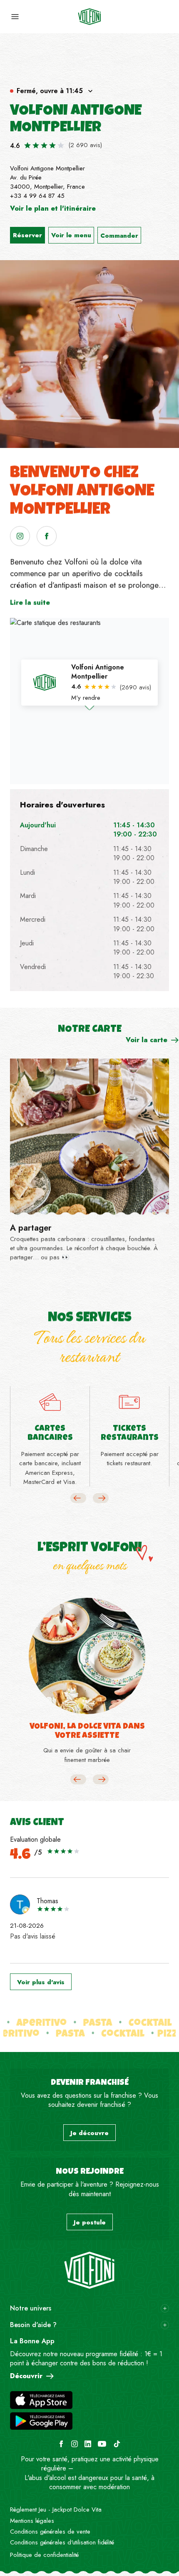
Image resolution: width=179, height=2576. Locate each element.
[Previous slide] (78, 1498)
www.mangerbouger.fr (106, 2468)
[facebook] (47, 536)
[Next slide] (101, 1498)
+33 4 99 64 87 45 (37, 196)
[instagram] (20, 536)
